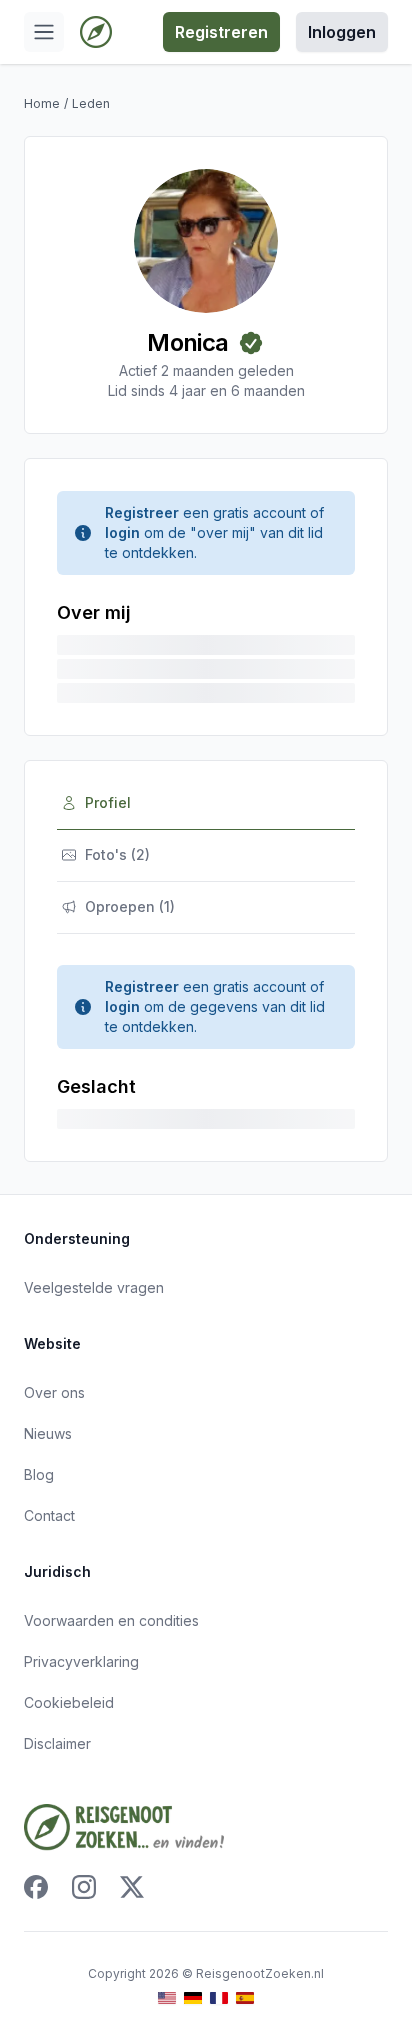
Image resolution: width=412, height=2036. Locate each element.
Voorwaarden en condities (111, 1620)
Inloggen (342, 32)
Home (42, 103)
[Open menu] (44, 32)
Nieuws (48, 1433)
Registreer (142, 512)
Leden (91, 103)
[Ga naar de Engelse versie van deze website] (167, 1998)
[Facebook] (36, 1887)
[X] (132, 1887)
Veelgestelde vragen (94, 1287)
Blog (39, 1474)
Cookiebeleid (69, 1702)
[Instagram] (84, 1887)
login (122, 532)
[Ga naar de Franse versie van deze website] (219, 1998)
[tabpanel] (206, 1047)
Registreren (221, 32)
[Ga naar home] (96, 32)
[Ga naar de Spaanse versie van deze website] (245, 1998)
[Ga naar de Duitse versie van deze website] (193, 1998)
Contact (49, 1515)
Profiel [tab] (108, 802)
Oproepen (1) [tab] (130, 906)
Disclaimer (57, 1743)
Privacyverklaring (81, 1661)
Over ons (54, 1392)
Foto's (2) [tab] (117, 854)
